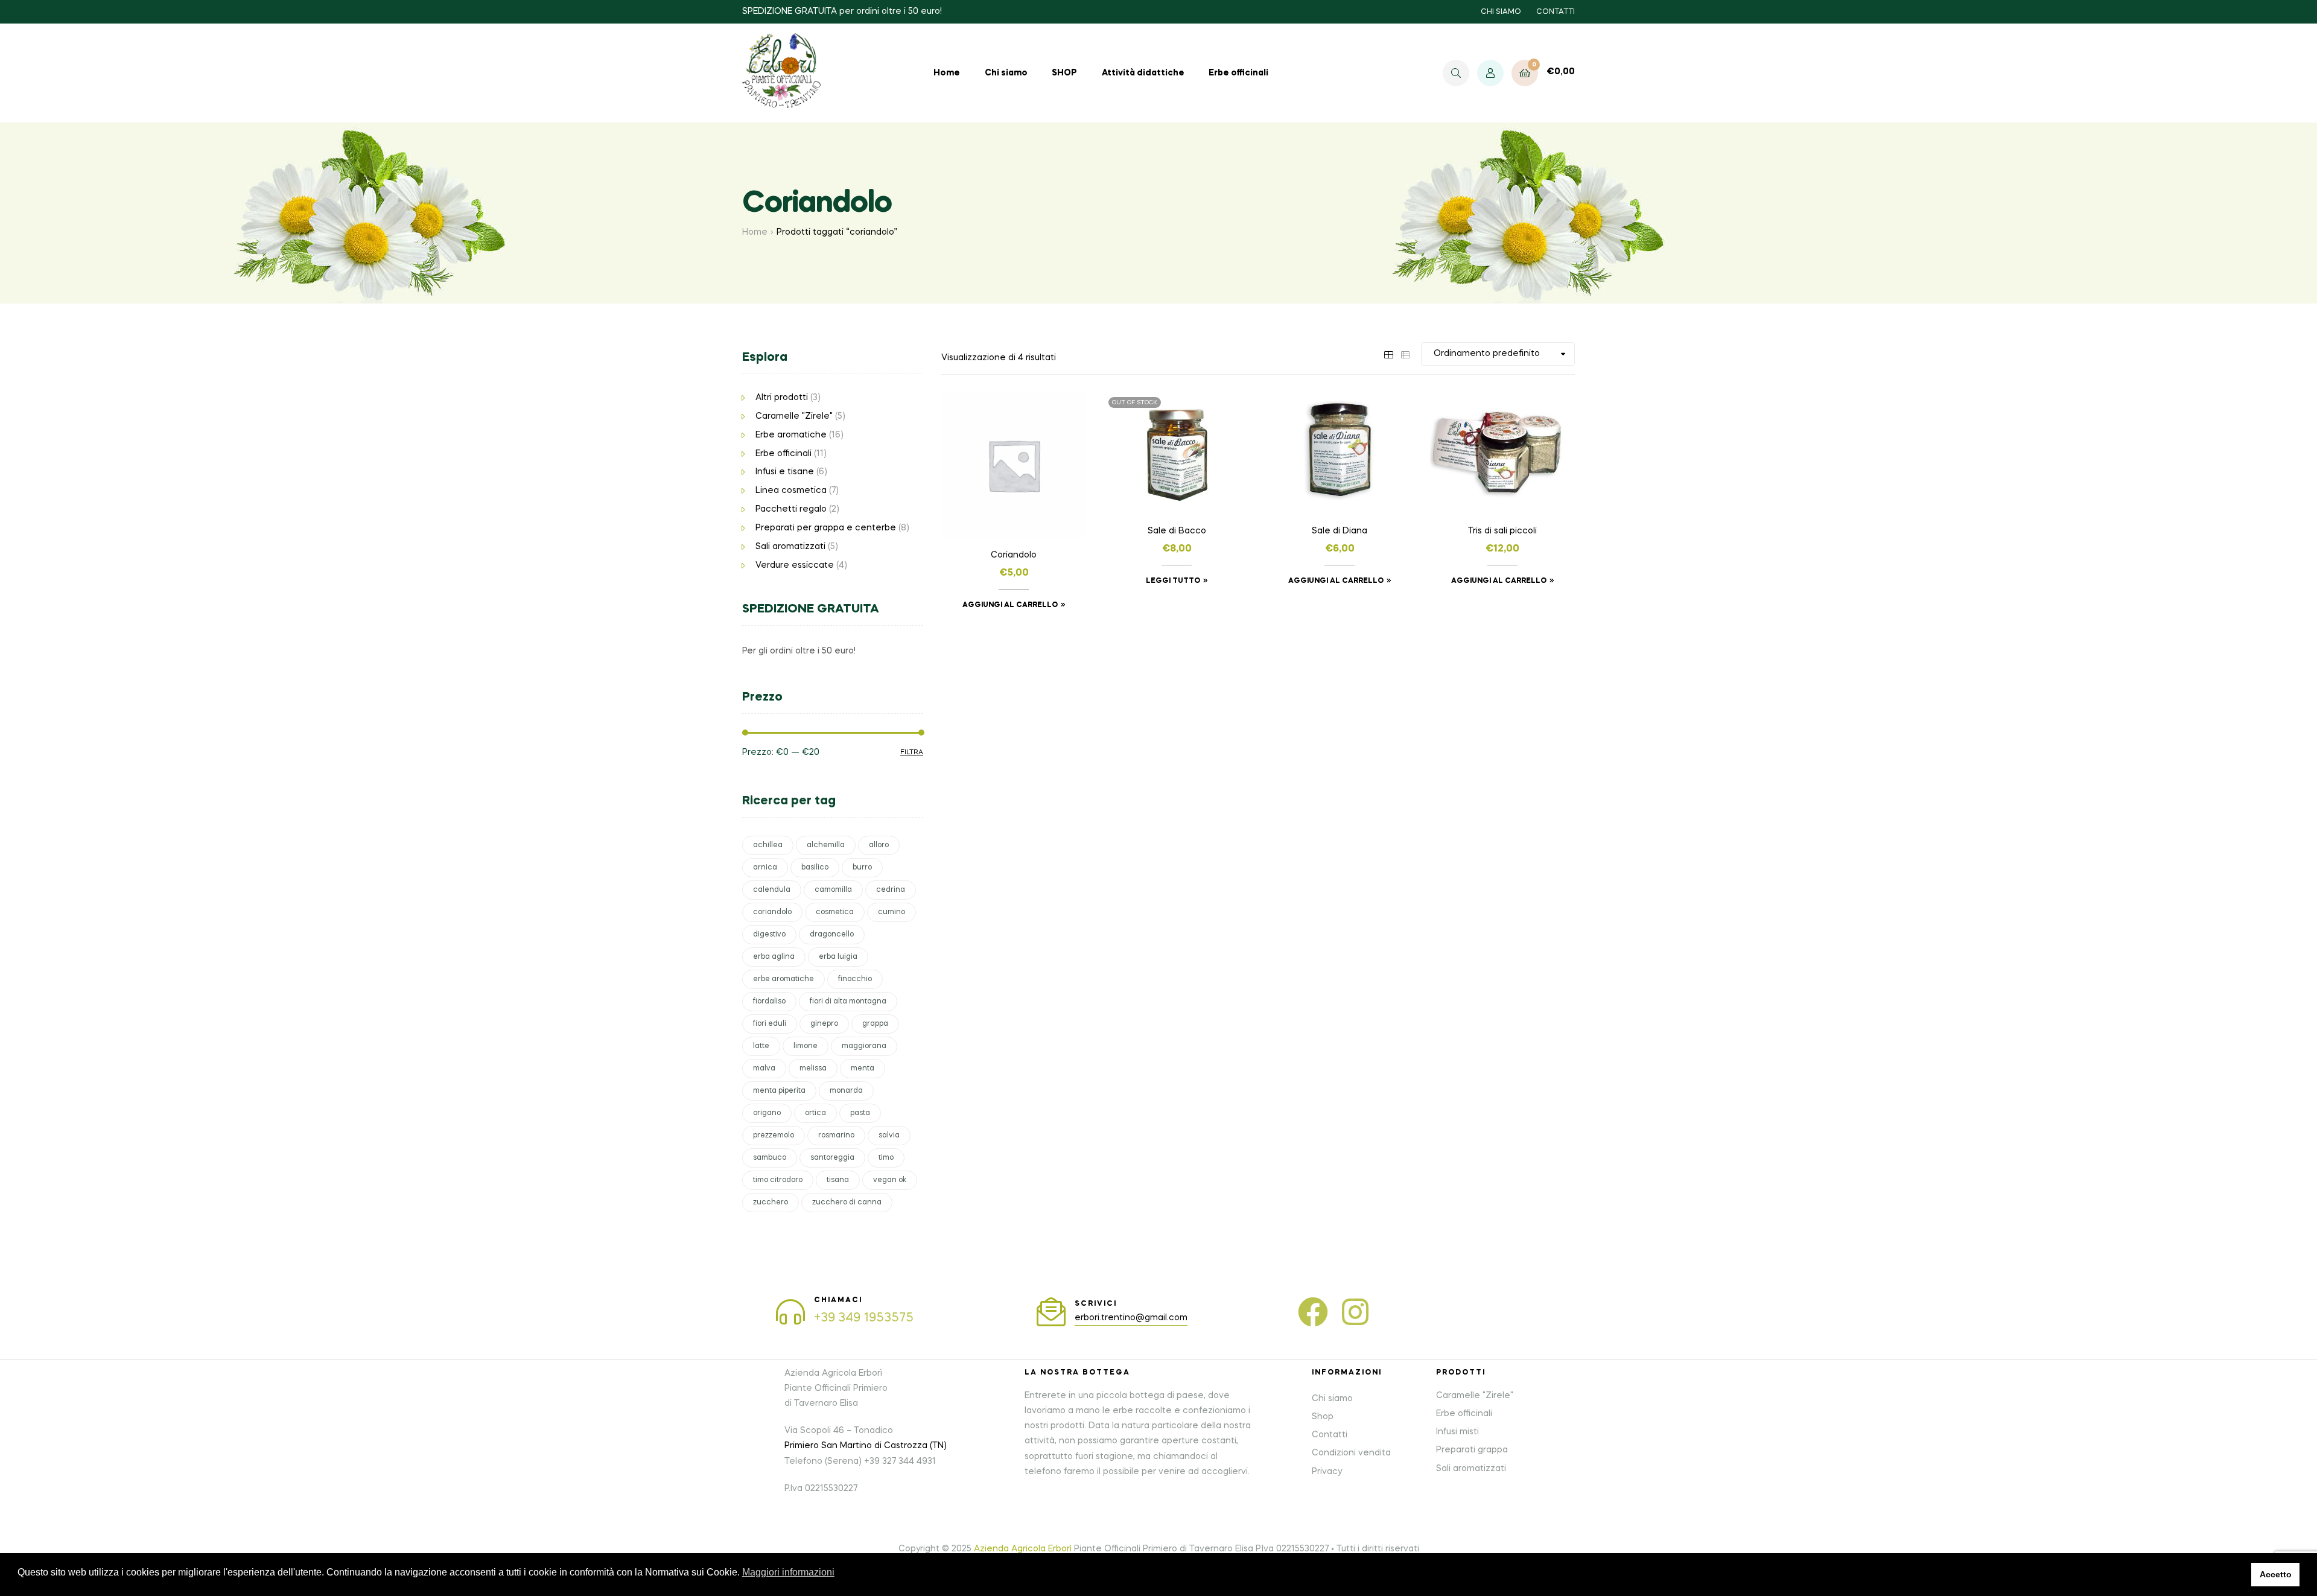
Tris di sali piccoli (1502, 531)
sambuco (770, 1158)
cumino (892, 912)
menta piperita (779, 1091)
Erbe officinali (1238, 73)
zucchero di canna (847, 1203)
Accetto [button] (2276, 1574)
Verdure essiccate (795, 565)
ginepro (824, 1024)
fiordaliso (769, 1002)
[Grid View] (1388, 354)
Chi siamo (1006, 73)
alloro (879, 845)
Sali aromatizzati (790, 547)
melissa (813, 1069)
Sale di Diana (1340, 531)
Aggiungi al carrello (1010, 605)
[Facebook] (1313, 1312)
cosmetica (835, 912)
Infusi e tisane (785, 472)
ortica (815, 1113)
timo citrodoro (778, 1180)
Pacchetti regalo (791, 509)
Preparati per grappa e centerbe (826, 528)
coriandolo (772, 912)
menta (863, 1069)
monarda (846, 1091)
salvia (889, 1136)
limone (806, 1046)
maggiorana (864, 1046)
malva (764, 1069)
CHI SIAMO (1501, 12)
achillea (768, 845)
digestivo (769, 935)
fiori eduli (770, 1024)
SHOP (1064, 73)
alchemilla (826, 845)
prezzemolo (774, 1136)
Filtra (912, 752)
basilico (815, 868)
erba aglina (774, 957)
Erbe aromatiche (791, 435)
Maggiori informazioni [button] (788, 1572)
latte (761, 1046)
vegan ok (890, 1180)
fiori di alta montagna (848, 1002)
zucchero (771, 1203)
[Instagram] (1355, 1312)
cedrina (891, 890)
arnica (765, 868)
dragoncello (832, 935)
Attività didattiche (1143, 73)
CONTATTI (1556, 12)
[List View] (1405, 354)
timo (886, 1158)
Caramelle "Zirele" (794, 416)
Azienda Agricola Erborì (1023, 1549)
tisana (838, 1180)
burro (862, 868)
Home (947, 73)
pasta (860, 1113)
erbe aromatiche (783, 979)
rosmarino (836, 1136)
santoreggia (832, 1158)
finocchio (855, 979)
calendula (772, 890)
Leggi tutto (1173, 581)
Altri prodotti (782, 398)
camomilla (833, 890)
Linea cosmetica (791, 491)
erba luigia (838, 957)
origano (767, 1113)
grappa (875, 1024)
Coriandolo (1014, 555)
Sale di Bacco (1177, 531)
